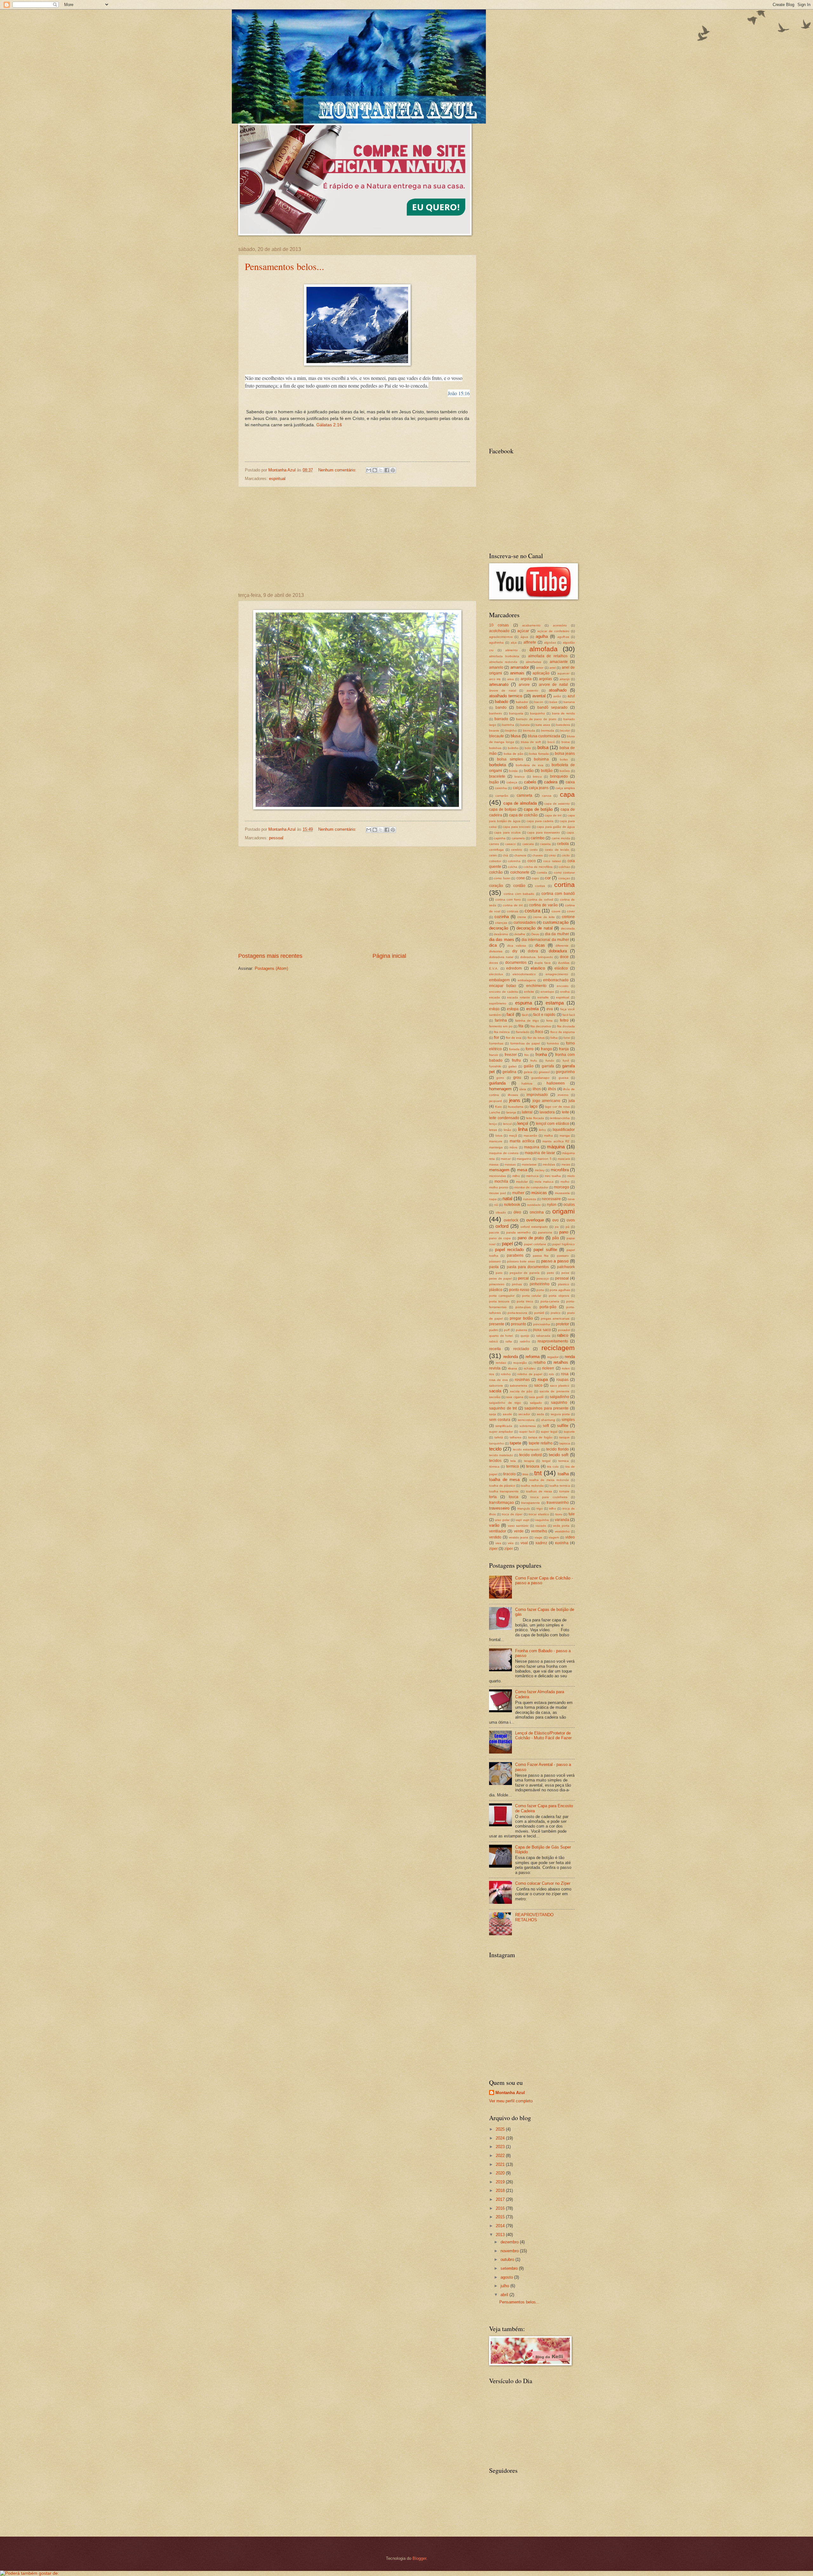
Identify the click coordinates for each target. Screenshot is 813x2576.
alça (514, 642)
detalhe (520, 934)
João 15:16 (459, 393)
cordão (519, 886)
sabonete (496, 1386)
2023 (501, 2147)
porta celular (532, 1296)
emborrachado (556, 980)
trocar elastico (539, 1514)
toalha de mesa (504, 1480)
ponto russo (519, 1290)
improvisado (537, 1095)
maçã (513, 1136)
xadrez (541, 1543)
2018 (501, 2191)
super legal (549, 1432)
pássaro (495, 1261)
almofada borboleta (504, 656)
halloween (556, 1083)
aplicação (541, 673)
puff (507, 1330)
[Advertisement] (357, 540)
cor (548, 878)
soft (546, 1426)
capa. (571, 832)
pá (568, 1227)
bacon (539, 702)
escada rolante (519, 997)
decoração (499, 928)
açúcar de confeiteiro (553, 631)
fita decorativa (541, 1026)
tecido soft (559, 1455)
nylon (552, 1205)
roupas (562, 1380)
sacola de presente (554, 1391)
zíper (509, 1549)
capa (567, 794)
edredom (514, 968)
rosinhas (522, 1380)
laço (534, 1106)
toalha (563, 1474)
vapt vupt (522, 1520)
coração (496, 886)
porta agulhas (560, 1290)
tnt (538, 1473)
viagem (554, 1537)
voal (524, 1543)
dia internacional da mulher (545, 940)
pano (564, 1232)
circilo (566, 855)
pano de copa (500, 1238)
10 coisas (499, 625)
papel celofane (535, 1244)
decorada (568, 928)
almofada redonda (503, 662)
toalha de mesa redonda (549, 1480)
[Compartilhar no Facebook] (387, 470)
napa (493, 1199)
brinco (537, 777)
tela (513, 1461)
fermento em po (501, 1026)
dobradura (558, 951)
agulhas (563, 637)
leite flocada (535, 1118)
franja (564, 1049)
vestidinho (562, 1531)
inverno (563, 1095)
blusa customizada (544, 736)
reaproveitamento (553, 1341)
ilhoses (513, 1095)
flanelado (523, 1032)
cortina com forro (508, 899)
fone (567, 1038)
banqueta (516, 713)
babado (501, 702)
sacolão (495, 1397)
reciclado (521, 1349)
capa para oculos (507, 832)
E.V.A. (494, 968)
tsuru (559, 1514)
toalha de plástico (502, 1486)
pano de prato (531, 1238)
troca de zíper (512, 1514)
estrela (532, 1009)
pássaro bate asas (521, 1261)
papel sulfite (545, 1250)
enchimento (536, 986)
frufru (516, 1060)
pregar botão (521, 1318)
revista (495, 1368)
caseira (545, 844)
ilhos (537, 1089)
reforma (533, 1357)
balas (553, 702)
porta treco (525, 1301)
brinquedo (559, 776)
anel (553, 668)
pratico (556, 1313)
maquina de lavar (540, 1153)
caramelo (518, 838)
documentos (516, 963)
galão (529, 1066)
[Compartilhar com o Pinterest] (393, 470)
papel (507, 1244)
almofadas (534, 662)
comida (542, 872)
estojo (494, 1009)
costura (532, 911)
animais (517, 673)
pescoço (543, 1278)
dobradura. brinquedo (537, 957)
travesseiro (499, 1508)
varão (494, 1525)
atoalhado (558, 690)
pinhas (517, 1284)
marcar (506, 1159)
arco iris (495, 679)
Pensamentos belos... (285, 266)
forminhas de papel (525, 1043)
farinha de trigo (527, 1021)
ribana (512, 1368)
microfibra (560, 1170)
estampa (555, 1003)
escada (494, 997)
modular (522, 1182)
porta (540, 1290)
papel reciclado (510, 1250)
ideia (523, 1089)
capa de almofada (520, 803)
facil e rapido (544, 1015)
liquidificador (564, 1130)
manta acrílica (522, 1141)
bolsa (543, 747)
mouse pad (497, 1193)
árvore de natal (503, 690)
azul (571, 696)
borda (513, 771)
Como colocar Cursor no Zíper (543, 1883)
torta (493, 1497)
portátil (539, 1313)
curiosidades (525, 923)
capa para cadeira (540, 821)
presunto (519, 1324)
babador (522, 702)
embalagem (499, 980)
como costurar (564, 872)
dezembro (510, 2242)
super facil (527, 1432)
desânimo (501, 934)
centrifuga (496, 850)
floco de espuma (563, 1032)
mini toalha (553, 1176)
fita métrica (502, 1032)
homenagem (500, 1089)
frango (546, 1049)
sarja (493, 1414)
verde (519, 1531)
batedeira (563, 725)
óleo (517, 1212)
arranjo (565, 679)
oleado (501, 1212)
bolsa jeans (565, 754)
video (570, 1537)
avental (539, 696)
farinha (501, 1020)
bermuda (548, 730)
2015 (501, 2217)
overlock (511, 1220)
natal (507, 1198)
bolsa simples (510, 759)
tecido (495, 1449)
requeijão (520, 1363)
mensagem (499, 1170)
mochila (501, 1181)
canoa (547, 796)
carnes (494, 844)
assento (532, 690)
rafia (509, 1341)
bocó (551, 742)
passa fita (541, 1256)
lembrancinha (560, 1118)
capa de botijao (503, 809)
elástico (561, 968)
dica (493, 945)
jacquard (495, 1101)
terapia (529, 1461)
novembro (510, 2251)
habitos (527, 1083)
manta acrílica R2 (556, 1141)
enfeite (529, 992)
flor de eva (514, 1038)
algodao (550, 642)
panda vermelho (518, 1232)
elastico (538, 968)
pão (556, 1238)
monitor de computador (531, 1187)
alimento (511, 650)
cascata (528, 844)
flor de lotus (536, 1038)
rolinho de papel (530, 1374)
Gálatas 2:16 (329, 425)
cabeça (512, 782)
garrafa (548, 1066)
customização (556, 922)
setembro (510, 2268)
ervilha (565, 992)
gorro (500, 1078)
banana (569, 702)
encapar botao (503, 986)
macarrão (531, 1136)
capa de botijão (538, 809)
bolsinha (541, 759)
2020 (501, 2173)
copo (535, 878)
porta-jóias (523, 1307)
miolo (571, 1176)
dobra (533, 951)
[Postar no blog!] (375, 470)
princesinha (542, 1324)
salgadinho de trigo (505, 1403)
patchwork (566, 1267)
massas (510, 1164)
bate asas (543, 725)
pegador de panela (525, 1273)
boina (566, 742)
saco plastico (560, 1386)
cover (571, 911)
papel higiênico (564, 1244)
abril (505, 2295)
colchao (564, 867)
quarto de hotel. (501, 1336)
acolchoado (499, 631)
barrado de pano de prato (536, 719)
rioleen (548, 1368)
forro (530, 1049)
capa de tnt (553, 815)
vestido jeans (519, 1537)
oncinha (537, 1212)
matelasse (529, 1164)
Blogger (419, 2558)
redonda (511, 1357)
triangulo (524, 1508)
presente (497, 1324)
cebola (563, 844)
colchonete (520, 872)
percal (523, 1278)
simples (568, 1420)
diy (515, 951)
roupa (543, 1379)
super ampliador (501, 1432)
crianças (501, 923)
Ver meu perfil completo (511, 2101)
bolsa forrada (539, 754)
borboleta (497, 765)
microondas (497, 1176)
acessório (560, 625)
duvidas (564, 963)
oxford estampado (534, 1227)
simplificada (504, 1426)
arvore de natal (553, 685)
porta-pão (548, 1307)
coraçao (564, 878)
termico (513, 1466)
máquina (556, 1147)
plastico (564, 1284)
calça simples (565, 788)
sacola (495, 1391)
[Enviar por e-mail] (369, 470)
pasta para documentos (528, 1267)
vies (498, 1543)
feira (549, 1021)
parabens (515, 1255)
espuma (524, 1003)
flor (497, 1038)
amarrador (520, 667)
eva (550, 1009)
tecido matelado (501, 1455)
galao (513, 1066)
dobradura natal (501, 957)
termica (564, 1461)
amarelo (496, 667)
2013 (501, 2235)
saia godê (536, 1397)
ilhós (552, 1089)
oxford (502, 1226)
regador (553, 1357)
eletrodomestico (524, 974)
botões (565, 771)
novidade (534, 1205)
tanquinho (497, 1443)
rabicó (494, 1341)
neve (571, 1199)
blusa (516, 736)
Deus (535, 934)
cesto (534, 850)
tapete (515, 1443)
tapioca (565, 1443)
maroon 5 (544, 1159)
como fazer (502, 878)
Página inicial (389, 956)
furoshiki (495, 1066)
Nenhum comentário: (338, 470)
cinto (552, 855)
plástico (496, 1290)
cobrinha (514, 861)
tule (572, 1514)
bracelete (497, 776)
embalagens (527, 980)
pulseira (521, 1330)
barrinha (508, 725)
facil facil (569, 1015)
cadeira (551, 782)
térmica (494, 1467)
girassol (544, 1072)
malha (548, 1136)
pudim (494, 1330)
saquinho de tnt (503, 1408)
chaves (538, 855)
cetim (493, 855)
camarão (502, 796)
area (511, 679)
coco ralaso (552, 861)
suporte (569, 1432)
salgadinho (559, 1397)
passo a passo (555, 1261)
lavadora (547, 1112)
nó (496, 1205)
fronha (541, 1055)
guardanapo (540, 1078)
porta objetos (559, 1296)
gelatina (509, 1072)
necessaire (551, 1199)
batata (525, 725)
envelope (547, 992)
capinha (500, 838)
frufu (534, 1061)
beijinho (511, 730)
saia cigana (515, 1397)
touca (514, 1497)
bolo (528, 748)
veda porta (561, 1526)
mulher (518, 1193)
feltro (564, 1020)
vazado (541, 1526)
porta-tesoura (517, 1313)
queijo (525, 1336)
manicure (496, 1141)
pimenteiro (497, 1284)
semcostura (526, 1420)
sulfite (563, 1426)
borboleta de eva (530, 765)
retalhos (561, 1362)
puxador (564, 1330)
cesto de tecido (557, 850)
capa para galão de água (556, 827)
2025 (501, 2129)
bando (501, 707)
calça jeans (539, 788)
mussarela (562, 1193)
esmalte (543, 997)
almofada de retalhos (548, 656)
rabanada (543, 1336)
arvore (524, 685)
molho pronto (499, 1187)
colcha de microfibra (538, 867)
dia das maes (502, 940)
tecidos (495, 1461)
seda (540, 1414)
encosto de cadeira (504, 992)
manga (565, 1136)
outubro (508, 2259)
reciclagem (558, 1348)
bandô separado (552, 707)
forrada (514, 1049)
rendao (501, 1363)
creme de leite (544, 917)
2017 (501, 2199)
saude (507, 1414)
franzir (494, 1055)
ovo (555, 1220)
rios (492, 1374)
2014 (501, 2226)
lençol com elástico (552, 1124)
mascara (564, 1159)
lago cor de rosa (557, 1107)
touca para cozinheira (549, 1497)
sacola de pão (521, 1391)
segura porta (560, 1414)
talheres (516, 1437)
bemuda (529, 730)
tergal (546, 1461)
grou (517, 1078)
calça (517, 788)
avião (557, 696)
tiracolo (509, 1474)
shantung (548, 1420)
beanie (494, 730)
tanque (564, 1437)
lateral (527, 1112)
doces (494, 963)
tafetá (499, 1437)
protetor (562, 1324)
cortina (564, 885)
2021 (501, 2164)
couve (556, 911)
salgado (536, 1403)
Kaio (498, 1107)
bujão (494, 782)
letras (493, 1130)
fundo (550, 1061)
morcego (561, 1187)
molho (565, 1182)
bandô (522, 707)
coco (532, 861)
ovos (571, 1220)
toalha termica (560, 1486)
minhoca (532, 1176)
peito (551, 1273)
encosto (563, 986)
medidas (549, 1164)
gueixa (564, 1078)
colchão (496, 872)
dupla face (543, 963)
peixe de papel (500, 1278)
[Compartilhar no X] (381, 470)
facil (510, 1014)
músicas (539, 1193)
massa (494, 1164)
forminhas (496, 1043)
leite (565, 1112)
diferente (562, 946)
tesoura (533, 1466)
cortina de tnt (513, 905)
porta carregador (502, 1296)
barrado (501, 719)
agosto (507, 2277)
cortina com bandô (558, 894)
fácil (525, 1015)
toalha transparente (504, 1491)
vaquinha (542, 1520)
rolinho (506, 1374)
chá (505, 855)
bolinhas (495, 748)
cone (521, 878)
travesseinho (558, 1503)
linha (523, 1129)
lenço (493, 1124)
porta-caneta (550, 1301)
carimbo (538, 838)
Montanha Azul (510, 2093)
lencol (507, 1124)
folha (554, 1038)
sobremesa (528, 1426)
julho (505, 2286)
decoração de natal (534, 928)
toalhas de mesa (539, 1491)
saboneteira (518, 1386)
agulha (542, 636)
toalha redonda (532, 1486)
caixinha (501, 788)
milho (516, 1176)
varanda (562, 1520)
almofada (544, 649)
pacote (494, 1232)
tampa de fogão (540, 1437)
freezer (511, 1055)
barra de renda (564, 713)
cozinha (502, 917)
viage (538, 1537)
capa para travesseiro (544, 832)
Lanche (495, 1112)
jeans (515, 1100)
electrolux (496, 974)
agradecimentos (501, 637)
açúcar (523, 631)
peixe (565, 1273)
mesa (522, 1170)
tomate (564, 1491)
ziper (493, 1549)
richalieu (530, 1368)
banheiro (496, 713)
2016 (501, 2208)
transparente (531, 1503)
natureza (530, 1199)
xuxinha (562, 1543)
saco (538, 1385)
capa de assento (557, 804)
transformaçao (501, 1503)
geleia (528, 1072)
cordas (540, 886)
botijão (547, 771)
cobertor (495, 861)
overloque (535, 1220)
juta (572, 1101)
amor (540, 668)
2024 (501, 2138)
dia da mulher (557, 934)
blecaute (497, 736)
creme (522, 917)
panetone (545, 1232)
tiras (525, 1474)
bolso (564, 759)
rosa (565, 1374)
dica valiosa (517, 946)
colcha (513, 867)
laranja (511, 1112)
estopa (513, 1009)
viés (511, 1543)
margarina (524, 1159)
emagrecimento (557, 974)
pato (499, 1273)
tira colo (553, 1467)
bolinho (513, 748)
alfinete (530, 642)
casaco (511, 844)
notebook (512, 1205)
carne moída (561, 838)
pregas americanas (555, 1318)
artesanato (499, 684)
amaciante (559, 662)
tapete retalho (541, 1443)
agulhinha (496, 642)
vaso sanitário (518, 1526)
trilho (553, 1508)
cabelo (530, 782)
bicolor (565, 730)
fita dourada (566, 1026)
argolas (545, 679)
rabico (563, 1335)
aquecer (563, 673)
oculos (569, 1205)
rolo (551, 1374)
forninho (553, 1043)
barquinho (538, 713)
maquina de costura (504, 1153)
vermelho (539, 1531)
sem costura (500, 1420)
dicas (540, 945)
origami (564, 1211)
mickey (540, 1170)
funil (566, 1061)
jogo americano (546, 1101)
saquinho (559, 1403)
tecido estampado (526, 1449)
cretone (568, 917)
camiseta (524, 795)
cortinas (513, 911)
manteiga (496, 1147)
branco (520, 777)
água (524, 637)
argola (526, 679)
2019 (501, 2182)
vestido (495, 1537)
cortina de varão (543, 905)
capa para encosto (517, 827)
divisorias (496, 951)
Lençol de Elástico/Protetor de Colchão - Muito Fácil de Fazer (543, 1735)
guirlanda (497, 1083)
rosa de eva (498, 1380)
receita (495, 1349)
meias (566, 1164)
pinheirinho (540, 1284)
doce (564, 957)
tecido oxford (531, 1455)
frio (527, 1055)
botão (529, 771)
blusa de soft (531, 742)
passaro (563, 1256)
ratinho (525, 1341)
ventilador (498, 1531)
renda (570, 1357)
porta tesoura (499, 1301)
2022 (501, 2156)
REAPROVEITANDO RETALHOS (534, 1917)
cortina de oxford (540, 899)
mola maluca (544, 1182)
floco (539, 1032)
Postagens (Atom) (271, 968)
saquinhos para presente (546, 1408)
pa (557, 1227)
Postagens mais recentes (270, 956)
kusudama (516, 1107)
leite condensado (504, 1118)
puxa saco (542, 1330)
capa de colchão (524, 815)
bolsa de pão (514, 754)
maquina (532, 1147)
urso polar (502, 1520)
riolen (566, 1368)
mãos (513, 1147)
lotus (499, 1136)
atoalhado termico (506, 696)
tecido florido (558, 1449)
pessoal (276, 838)
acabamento (531, 625)
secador (524, 1414)
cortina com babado (519, 894)
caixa (570, 782)
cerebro (517, 850)
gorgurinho (565, 1072)
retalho (540, 1362)
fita (521, 1026)
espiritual (277, 479)
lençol (523, 1123)
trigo (540, 1508)
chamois (520, 855)
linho (542, 1130)
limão (507, 1130)
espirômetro (498, 1003)
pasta (494, 1267)
